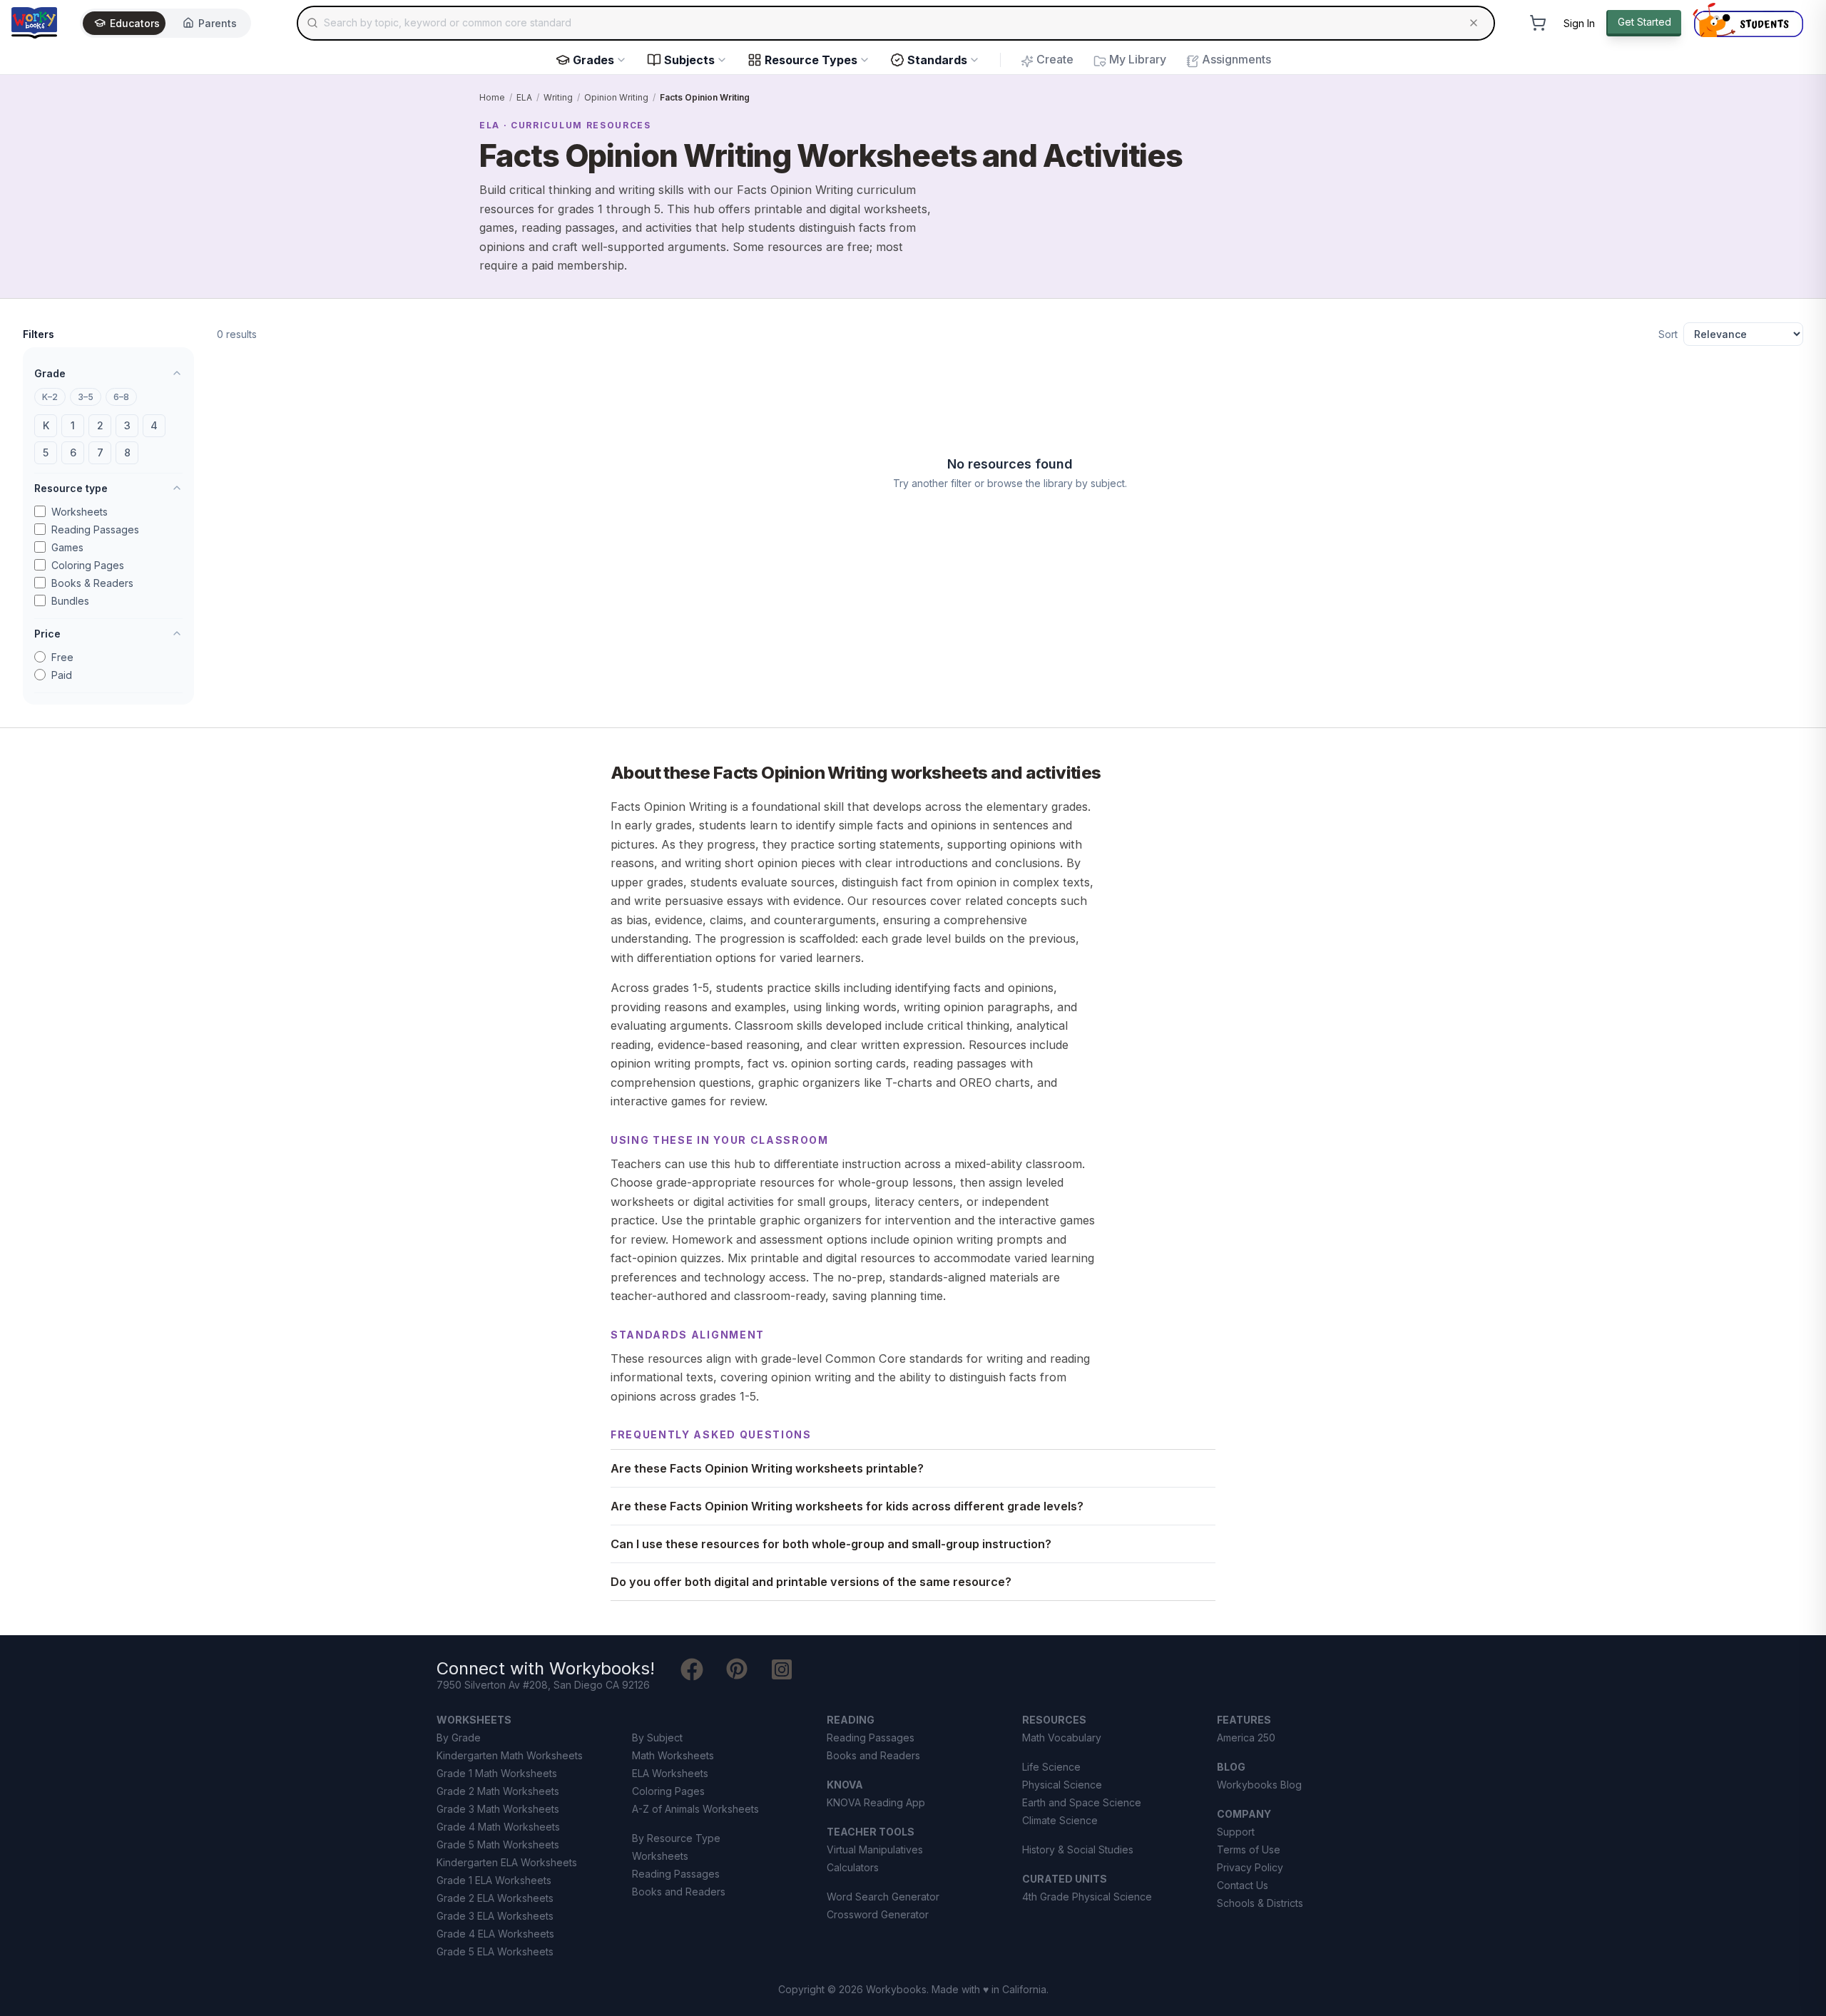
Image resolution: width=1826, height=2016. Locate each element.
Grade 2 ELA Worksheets (495, 1898)
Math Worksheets (673, 1755)
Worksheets (80, 512)
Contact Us (1243, 1885)
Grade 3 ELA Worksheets (495, 1916)
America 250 (1246, 1738)
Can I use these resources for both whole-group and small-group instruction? (831, 1544)
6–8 (121, 397)
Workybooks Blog (1259, 1785)
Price (47, 634)
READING (851, 1720)
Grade (50, 373)
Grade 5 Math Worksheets (498, 1844)
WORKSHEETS (474, 1720)
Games (67, 547)
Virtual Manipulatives (875, 1849)
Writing (558, 97)
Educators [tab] (135, 23)
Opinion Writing (616, 97)
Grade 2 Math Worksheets (498, 1791)
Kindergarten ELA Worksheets (507, 1862)
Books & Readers (92, 583)
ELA (524, 97)
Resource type (71, 488)
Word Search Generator (883, 1897)
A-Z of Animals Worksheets (695, 1809)
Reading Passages (95, 529)
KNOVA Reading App (876, 1802)
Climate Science (1060, 1820)
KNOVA (845, 1785)
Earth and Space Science (1082, 1802)
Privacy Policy (1250, 1867)
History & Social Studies (1078, 1849)
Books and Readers (679, 1892)
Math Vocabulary (1062, 1738)
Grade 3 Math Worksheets (498, 1809)
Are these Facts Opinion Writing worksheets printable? (767, 1468)
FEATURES (1244, 1720)
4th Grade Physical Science (1087, 1897)
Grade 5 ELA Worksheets (495, 1951)
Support (1236, 1832)
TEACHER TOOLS (871, 1832)
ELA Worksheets (670, 1773)
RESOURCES (1054, 1720)
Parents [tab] (218, 23)
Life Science (1051, 1767)
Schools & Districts (1260, 1903)
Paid (62, 675)
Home (492, 97)
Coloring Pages (88, 565)
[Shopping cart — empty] (1538, 23)
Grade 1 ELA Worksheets (494, 1880)
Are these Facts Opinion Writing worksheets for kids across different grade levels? (847, 1506)
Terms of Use (1249, 1849)
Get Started (1644, 22)
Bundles (70, 601)
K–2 (50, 397)
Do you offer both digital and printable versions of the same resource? (811, 1582)
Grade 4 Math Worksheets (498, 1827)
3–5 (86, 397)
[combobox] (896, 23)
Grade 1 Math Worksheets (497, 1773)
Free (62, 657)
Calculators (853, 1867)
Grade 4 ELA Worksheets (495, 1934)
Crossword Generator (878, 1914)
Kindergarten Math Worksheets (510, 1755)
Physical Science (1062, 1785)
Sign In (1579, 23)
